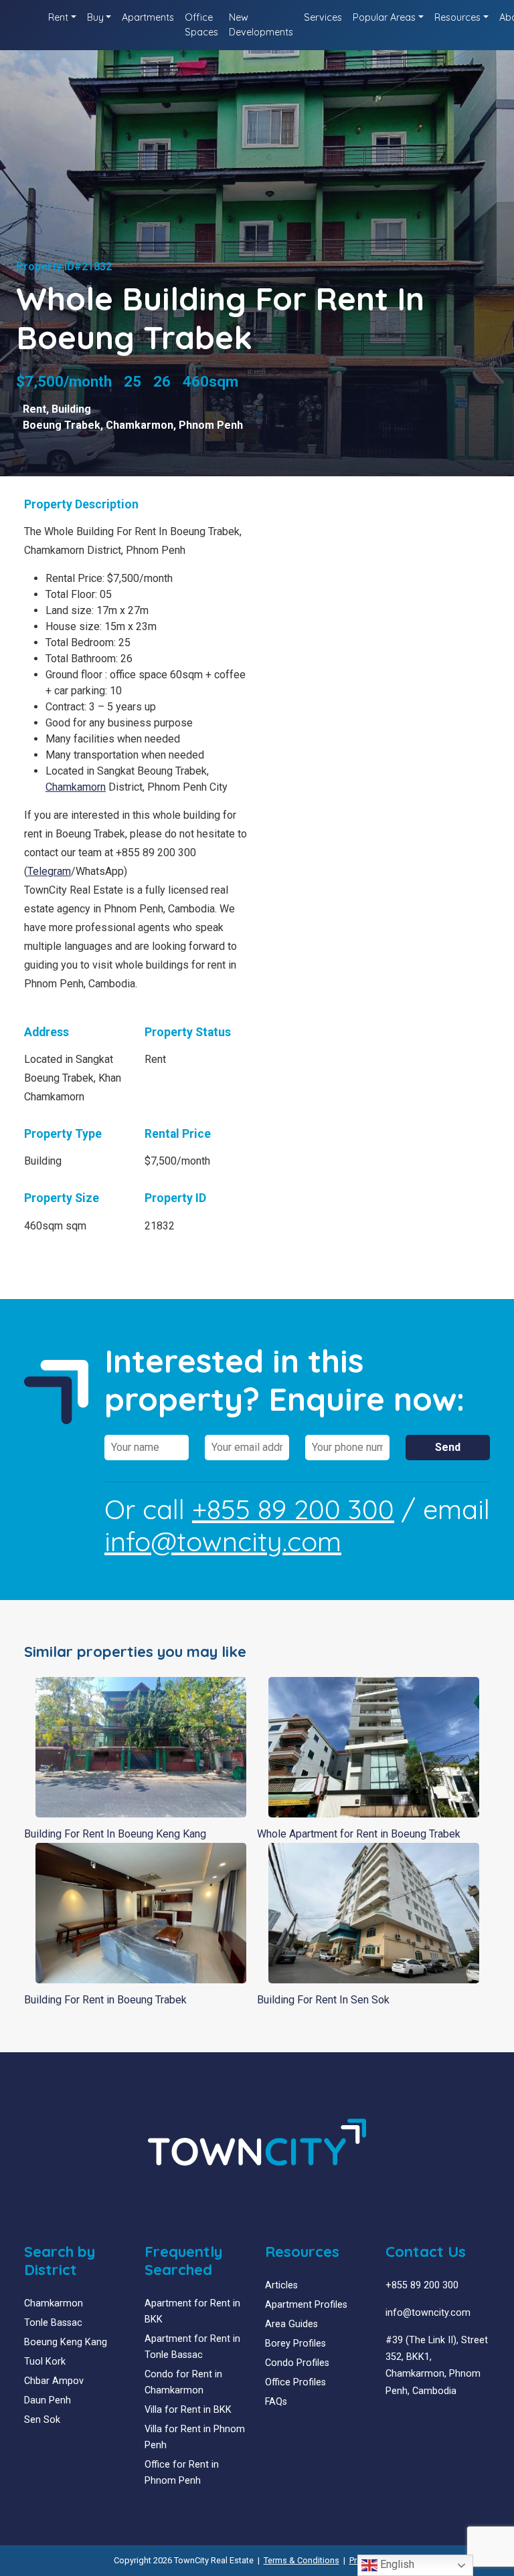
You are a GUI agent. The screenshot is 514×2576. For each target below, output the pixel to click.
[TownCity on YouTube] (411, 2423)
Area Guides (291, 2324)
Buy (95, 17)
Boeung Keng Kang (66, 2342)
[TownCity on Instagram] (421, 2423)
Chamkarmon (140, 425)
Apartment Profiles (306, 2305)
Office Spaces (201, 25)
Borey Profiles (295, 2344)
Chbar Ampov (54, 2381)
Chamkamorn (76, 787)
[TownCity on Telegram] (431, 2423)
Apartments (148, 17)
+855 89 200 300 (293, 1509)
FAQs (276, 2402)
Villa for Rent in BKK (188, 2410)
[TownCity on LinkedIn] (401, 2423)
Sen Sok (42, 2420)
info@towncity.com (223, 1541)
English (396, 2564)
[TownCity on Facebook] (391, 2423)
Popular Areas (384, 17)
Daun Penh (48, 2400)
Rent (58, 17)
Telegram (49, 871)
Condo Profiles (297, 2363)
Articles (281, 2285)
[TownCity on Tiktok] (441, 2423)
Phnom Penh (211, 425)
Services (323, 17)
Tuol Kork (45, 2362)
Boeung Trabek (62, 425)
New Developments (261, 25)
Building (71, 409)
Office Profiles (295, 2382)
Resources (457, 17)
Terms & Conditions (302, 2560)
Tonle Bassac (53, 2323)
